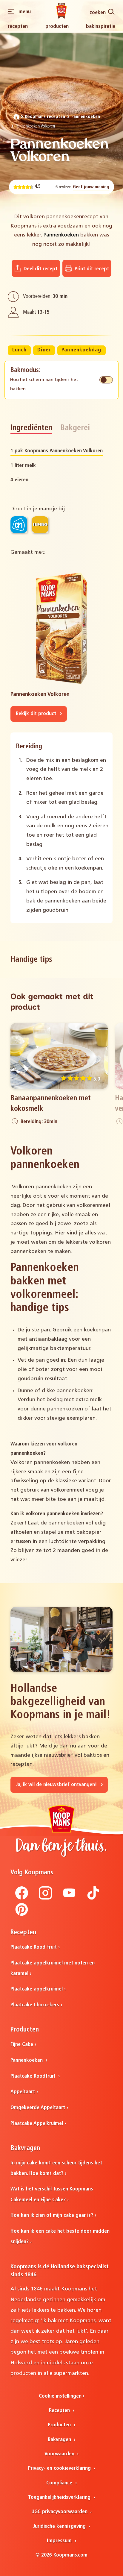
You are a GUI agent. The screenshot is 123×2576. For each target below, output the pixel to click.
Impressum (60, 2541)
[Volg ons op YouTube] (69, 1898)
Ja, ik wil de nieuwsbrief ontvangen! (57, 1785)
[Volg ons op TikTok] (93, 1898)
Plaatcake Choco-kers (35, 2005)
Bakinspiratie (101, 26)
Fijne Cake (22, 2045)
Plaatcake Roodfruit (34, 2076)
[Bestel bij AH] (19, 525)
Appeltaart (23, 2092)
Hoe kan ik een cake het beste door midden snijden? (60, 2237)
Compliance (60, 2483)
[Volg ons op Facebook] (22, 1898)
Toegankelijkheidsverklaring (60, 2497)
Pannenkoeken (86, 117)
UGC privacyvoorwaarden (60, 2512)
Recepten (18, 26)
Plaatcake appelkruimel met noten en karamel (53, 1968)
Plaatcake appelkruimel (37, 1989)
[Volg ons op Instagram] (45, 1898)
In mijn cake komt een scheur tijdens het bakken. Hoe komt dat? (56, 2168)
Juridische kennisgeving (60, 2526)
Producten (57, 26)
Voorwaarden (60, 2454)
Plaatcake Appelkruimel (37, 2124)
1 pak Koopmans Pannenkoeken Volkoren (57, 451)
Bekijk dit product (37, 714)
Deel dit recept (40, 269)
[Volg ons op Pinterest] (22, 1915)
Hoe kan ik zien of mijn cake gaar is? (52, 2215)
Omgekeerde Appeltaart (38, 2108)
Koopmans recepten (45, 117)
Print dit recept (91, 269)
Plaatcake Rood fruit (34, 1947)
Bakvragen (60, 2440)
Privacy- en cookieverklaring (60, 2468)
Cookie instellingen (60, 2396)
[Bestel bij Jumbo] (40, 525)
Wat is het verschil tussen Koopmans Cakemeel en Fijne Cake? (52, 2194)
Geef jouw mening (91, 187)
